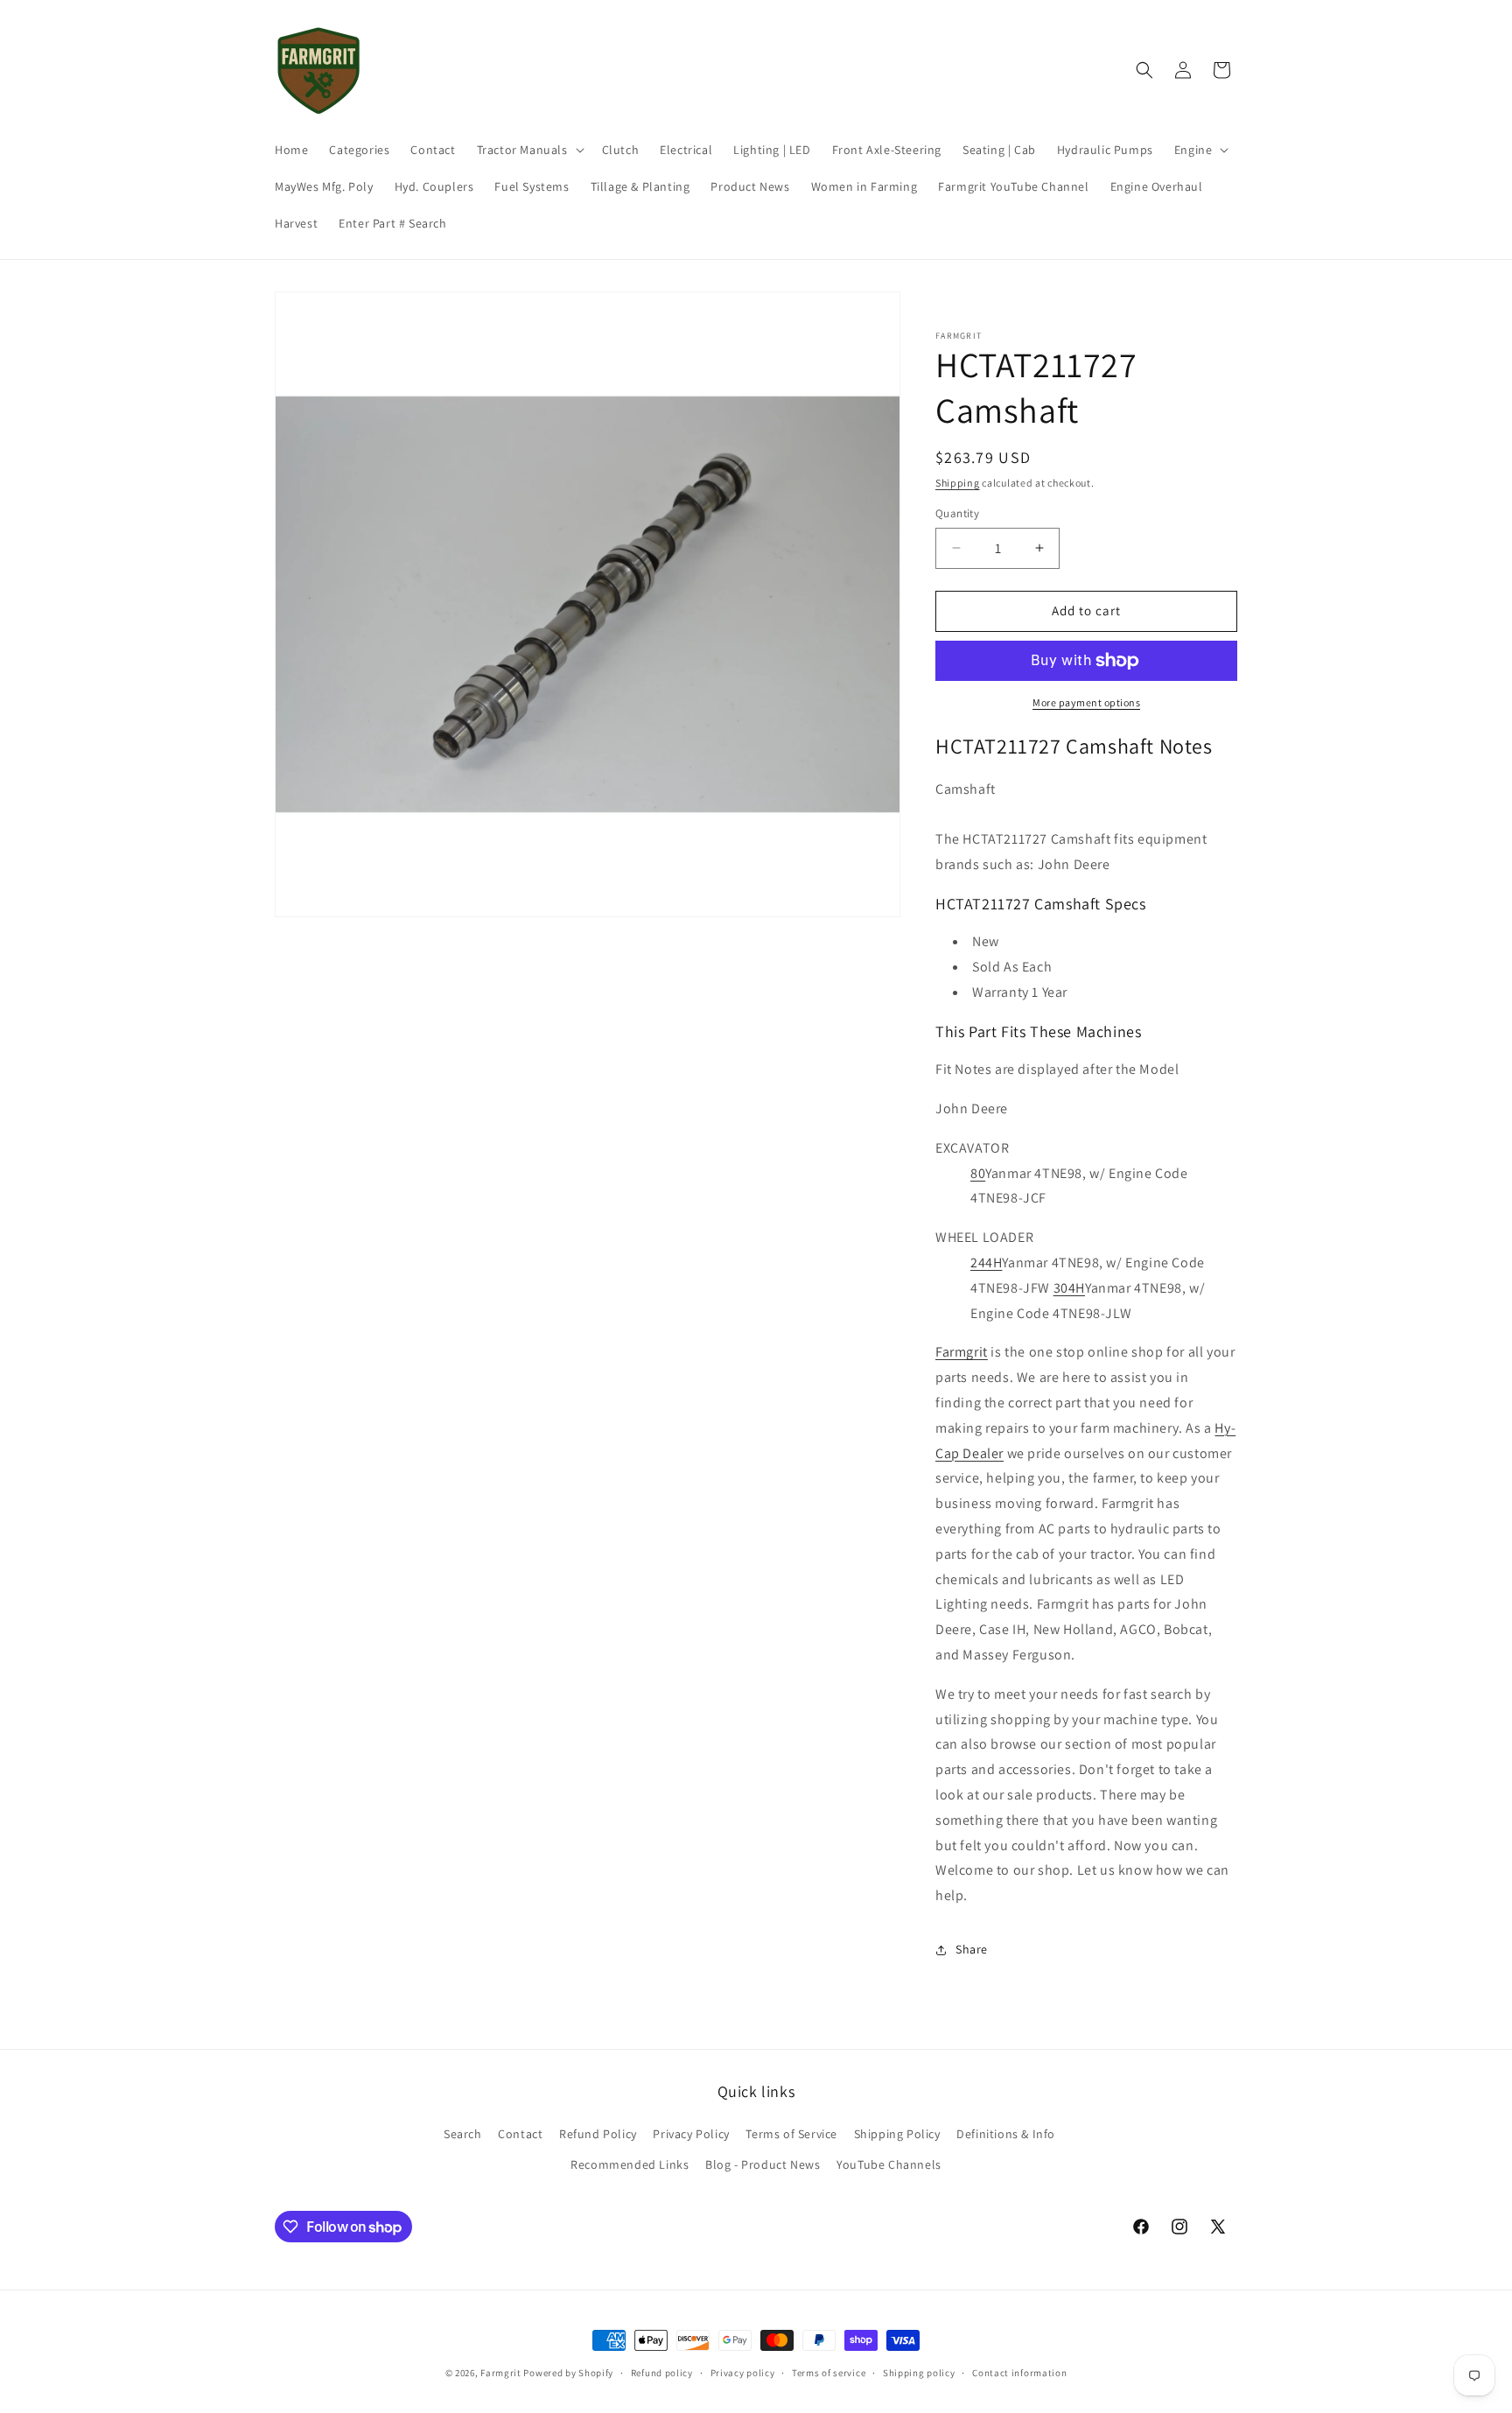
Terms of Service (791, 2134)
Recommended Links (630, 2164)
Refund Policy (598, 2134)
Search (463, 2134)
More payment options (1086, 702)
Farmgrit (962, 1352)
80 (978, 1173)
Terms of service (829, 2373)
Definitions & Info (1006, 2134)
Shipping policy (919, 2373)
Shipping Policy (897, 2134)
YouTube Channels (889, 2164)
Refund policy (662, 2373)
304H (1069, 1288)
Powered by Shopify (568, 2373)
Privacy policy (743, 2373)
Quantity (957, 513)
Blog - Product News (763, 2164)
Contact (520, 2134)
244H (986, 1263)
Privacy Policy (691, 2134)
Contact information (1019, 2373)
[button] (529, 150)
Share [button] (972, 1949)
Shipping (958, 483)
